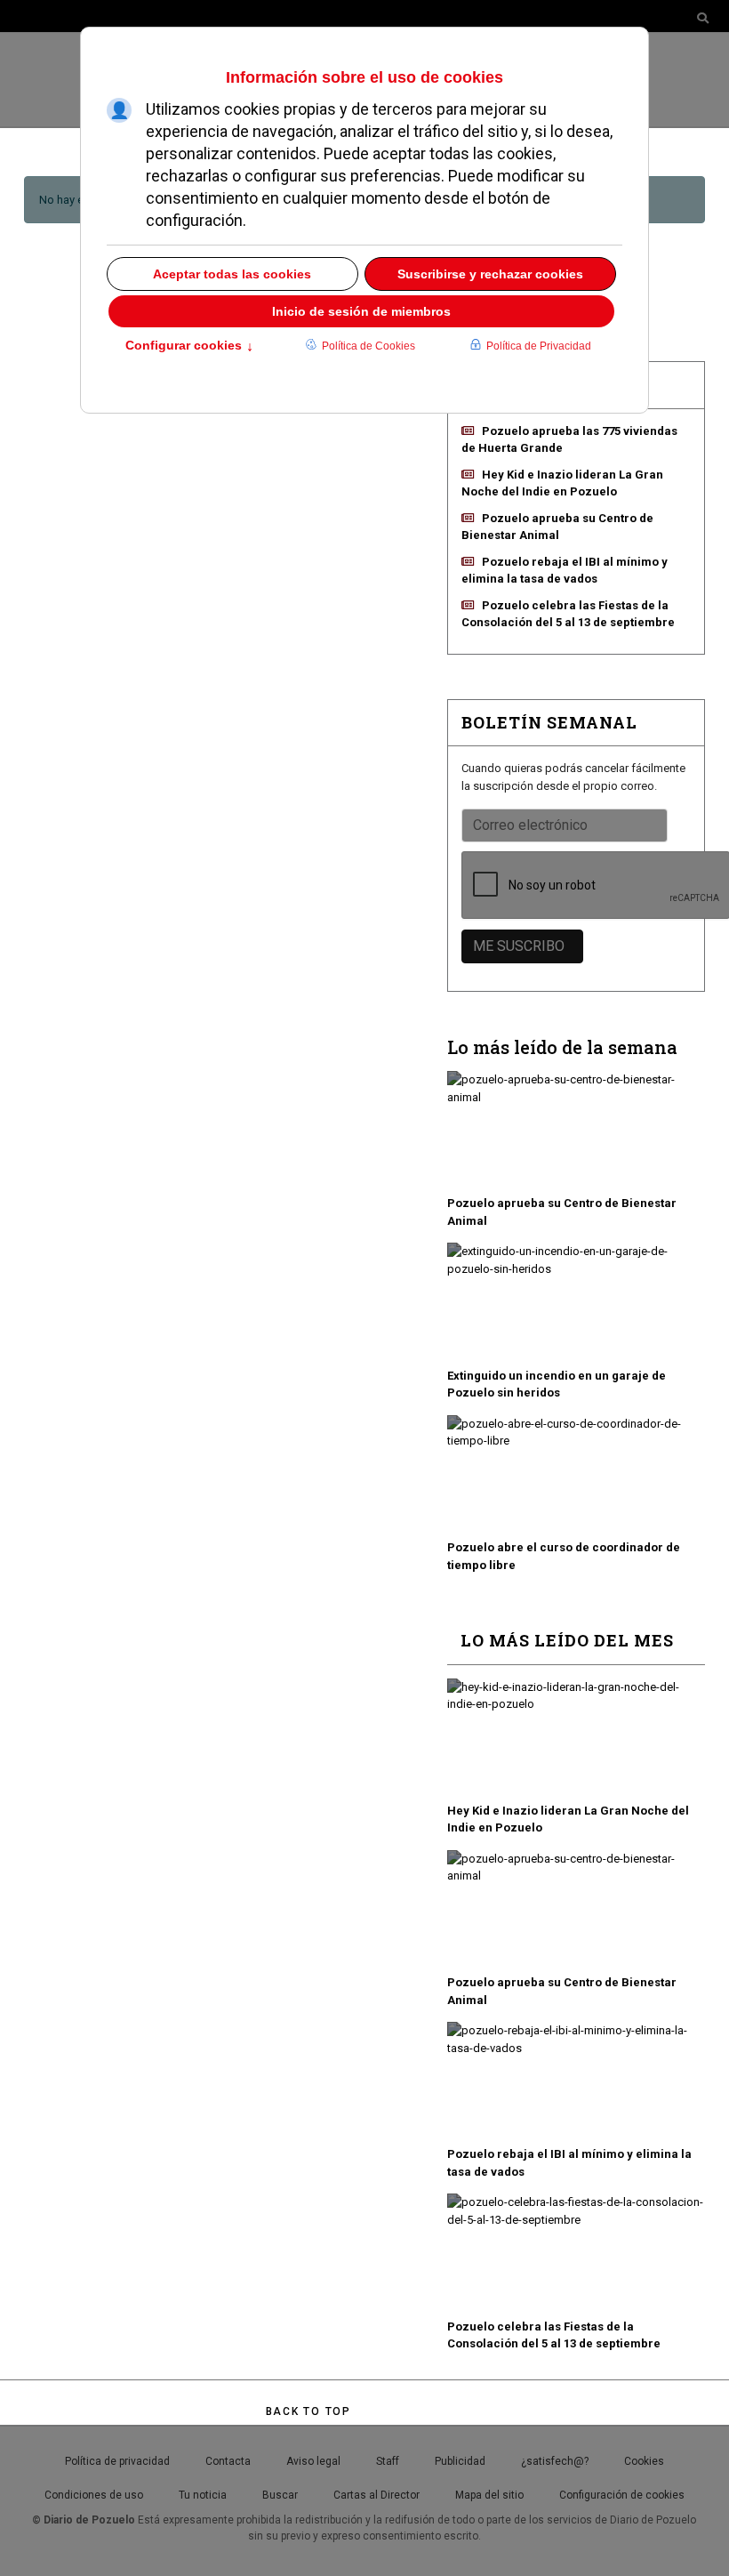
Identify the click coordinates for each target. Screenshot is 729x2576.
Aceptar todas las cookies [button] (232, 274)
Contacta (228, 2461)
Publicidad (460, 2461)
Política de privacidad (117, 2461)
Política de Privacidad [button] (539, 346)
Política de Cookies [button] (369, 346)
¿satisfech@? (555, 2461)
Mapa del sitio (489, 2495)
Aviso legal (313, 2461)
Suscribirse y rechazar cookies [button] (490, 274)
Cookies (644, 2461)
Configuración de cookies (622, 2495)
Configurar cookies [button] (189, 347)
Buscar (280, 2495)
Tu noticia (203, 2495)
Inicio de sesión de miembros (361, 311)
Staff (388, 2461)
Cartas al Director (377, 2495)
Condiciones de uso (94, 2495)
